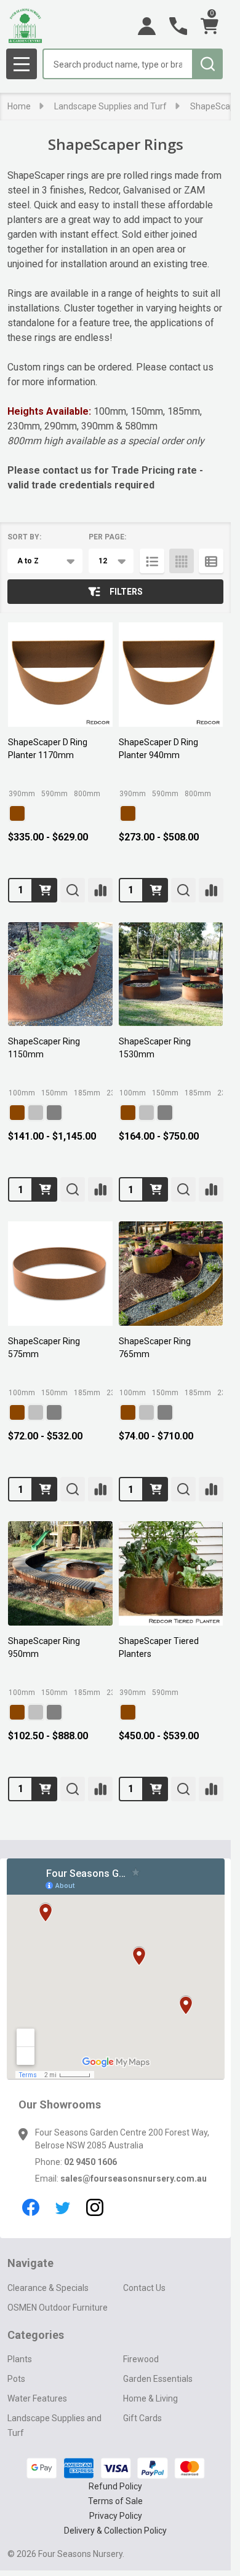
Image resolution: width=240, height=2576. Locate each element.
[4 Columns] (182, 561)
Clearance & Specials (48, 2288)
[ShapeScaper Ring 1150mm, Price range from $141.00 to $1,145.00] (60, 974)
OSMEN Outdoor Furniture (58, 2308)
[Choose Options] (45, 890)
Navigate (30, 2263)
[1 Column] (152, 561)
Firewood (141, 2359)
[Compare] (100, 890)
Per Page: (107, 537)
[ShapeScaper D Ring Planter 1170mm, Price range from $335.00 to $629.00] (60, 675)
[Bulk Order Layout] (211, 561)
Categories (36, 2335)
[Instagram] (95, 2207)
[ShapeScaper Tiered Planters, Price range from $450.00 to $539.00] (171, 1573)
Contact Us (144, 2288)
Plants (20, 2359)
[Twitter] (63, 2207)
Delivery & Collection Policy (115, 2531)
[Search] (207, 64)
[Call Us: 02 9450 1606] (178, 26)
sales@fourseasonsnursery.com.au (134, 2179)
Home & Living (150, 2398)
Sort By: (24, 537)
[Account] (147, 26)
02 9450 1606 (90, 2162)
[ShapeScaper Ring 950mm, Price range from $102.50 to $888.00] (60, 1573)
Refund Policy (115, 2486)
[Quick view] (73, 890)
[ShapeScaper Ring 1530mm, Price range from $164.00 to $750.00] (171, 974)
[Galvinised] (36, 1113)
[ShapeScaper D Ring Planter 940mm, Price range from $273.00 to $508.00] (171, 675)
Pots (16, 2379)
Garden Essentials (158, 2379)
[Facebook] (31, 2207)
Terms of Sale (115, 2501)
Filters (126, 592)
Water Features (37, 2398)
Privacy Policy (116, 2516)
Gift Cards (142, 2418)
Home (19, 106)
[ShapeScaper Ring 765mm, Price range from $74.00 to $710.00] (171, 1274)
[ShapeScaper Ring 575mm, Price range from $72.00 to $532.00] (60, 1274)
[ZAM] (54, 1113)
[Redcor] (17, 813)
